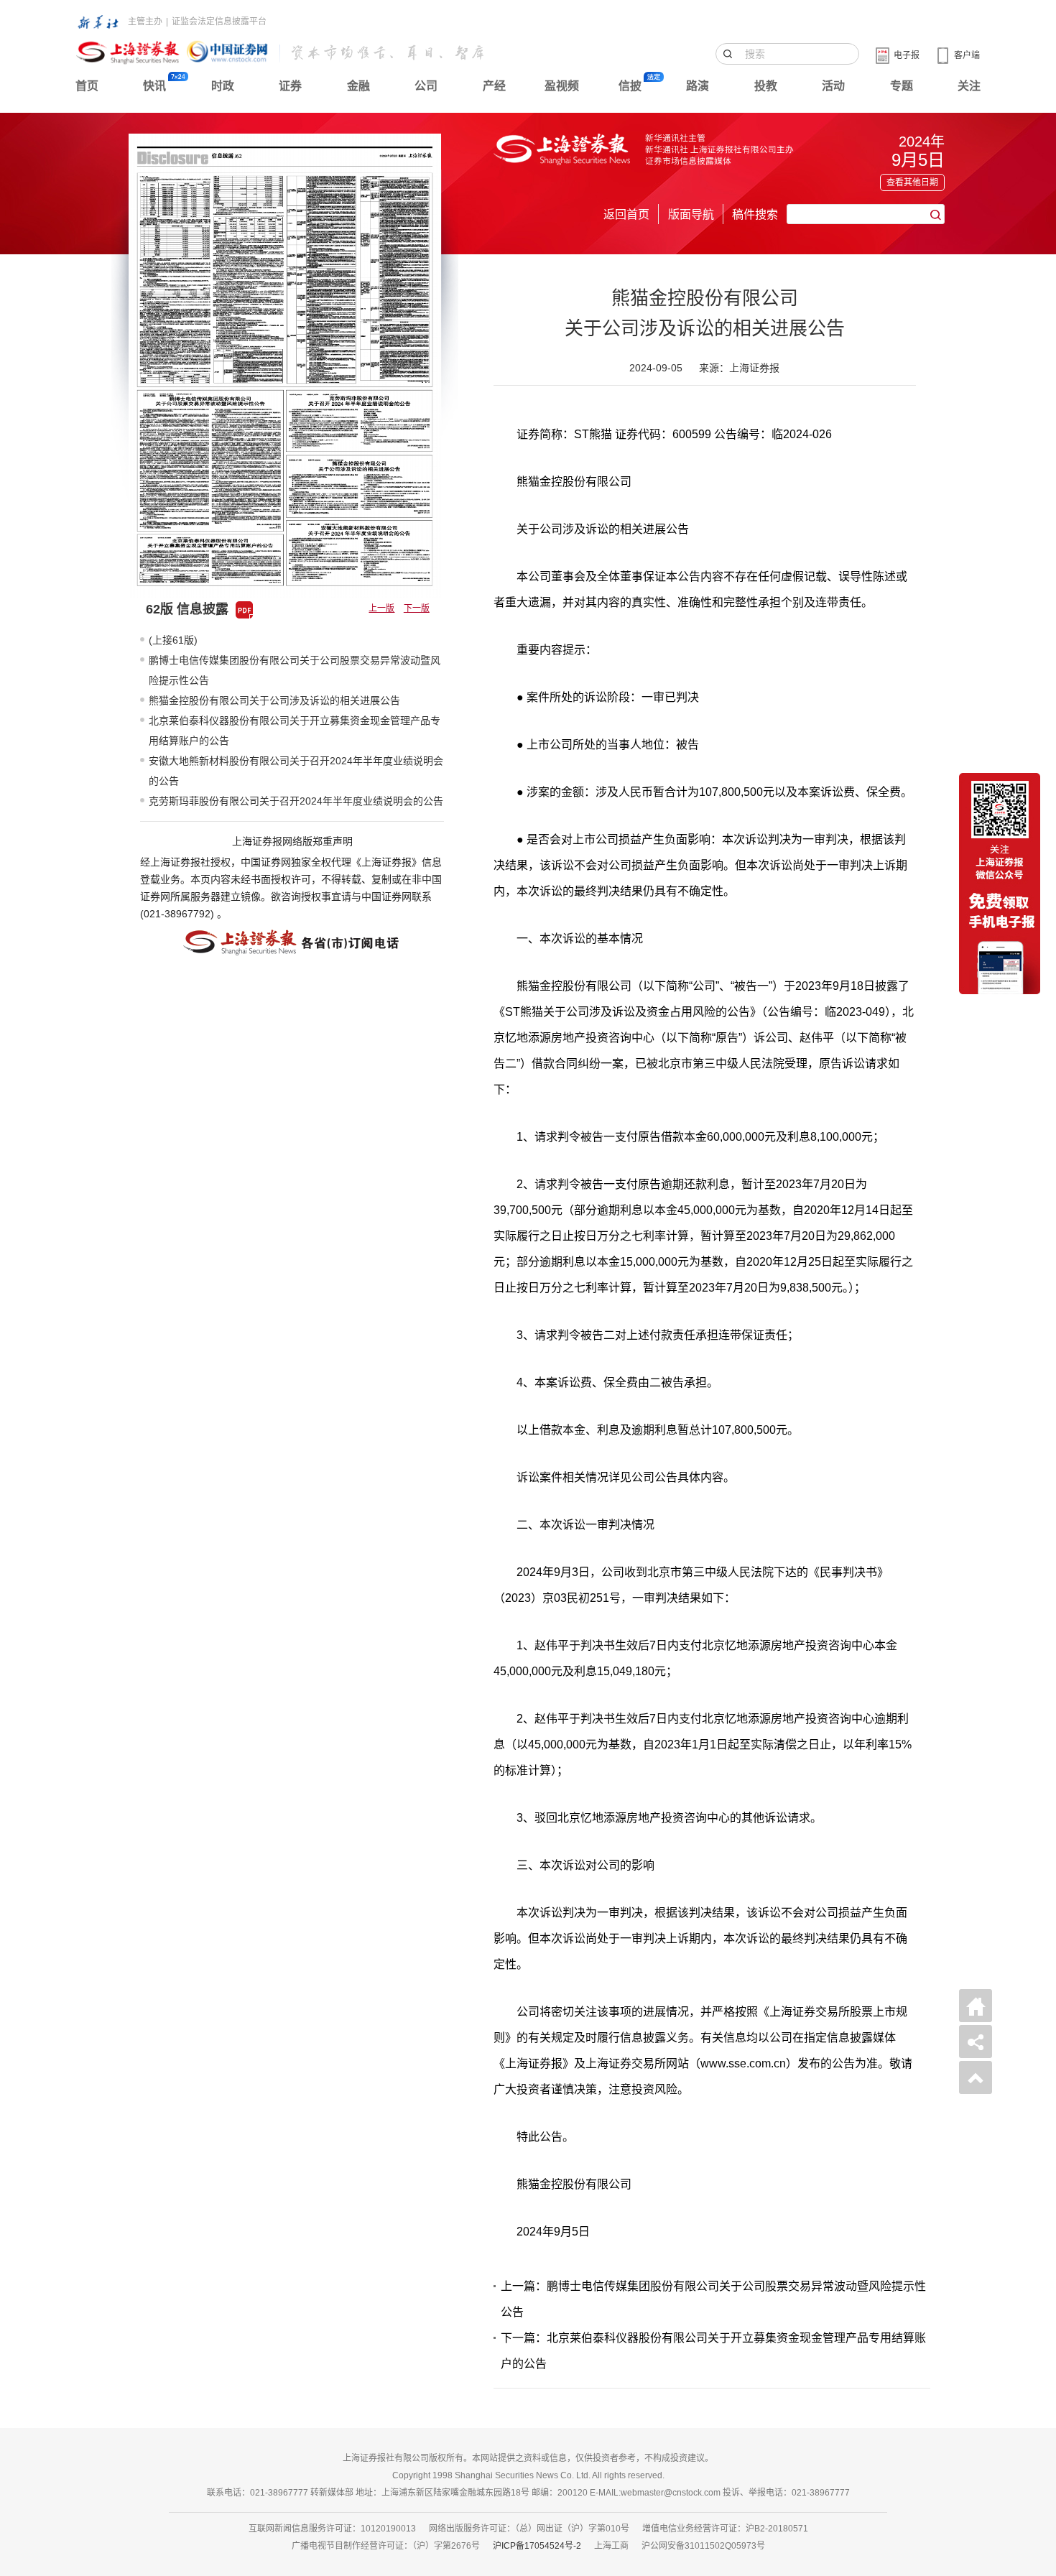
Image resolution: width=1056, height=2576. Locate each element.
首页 (87, 86)
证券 (290, 86)
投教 (766, 86)
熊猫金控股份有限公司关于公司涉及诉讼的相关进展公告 (274, 700)
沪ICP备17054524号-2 (537, 2546)
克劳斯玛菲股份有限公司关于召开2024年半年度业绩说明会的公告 (296, 801)
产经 (494, 86)
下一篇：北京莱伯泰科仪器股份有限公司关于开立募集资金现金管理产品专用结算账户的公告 (713, 2351)
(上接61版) (173, 640)
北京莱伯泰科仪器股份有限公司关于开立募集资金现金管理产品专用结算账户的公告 (295, 731)
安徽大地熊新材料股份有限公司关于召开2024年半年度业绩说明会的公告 (296, 771)
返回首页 (626, 214)
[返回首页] (976, 2006)
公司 (426, 86)
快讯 (154, 86)
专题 (902, 86)
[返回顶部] (976, 2077)
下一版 (417, 608)
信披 (630, 86)
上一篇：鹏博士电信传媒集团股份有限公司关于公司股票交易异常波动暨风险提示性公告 (713, 2299)
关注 (969, 86)
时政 (223, 86)
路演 (698, 86)
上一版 (381, 608)
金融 (358, 86)
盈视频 (562, 86)
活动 (833, 86)
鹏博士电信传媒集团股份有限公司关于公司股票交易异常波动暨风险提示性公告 (295, 670)
